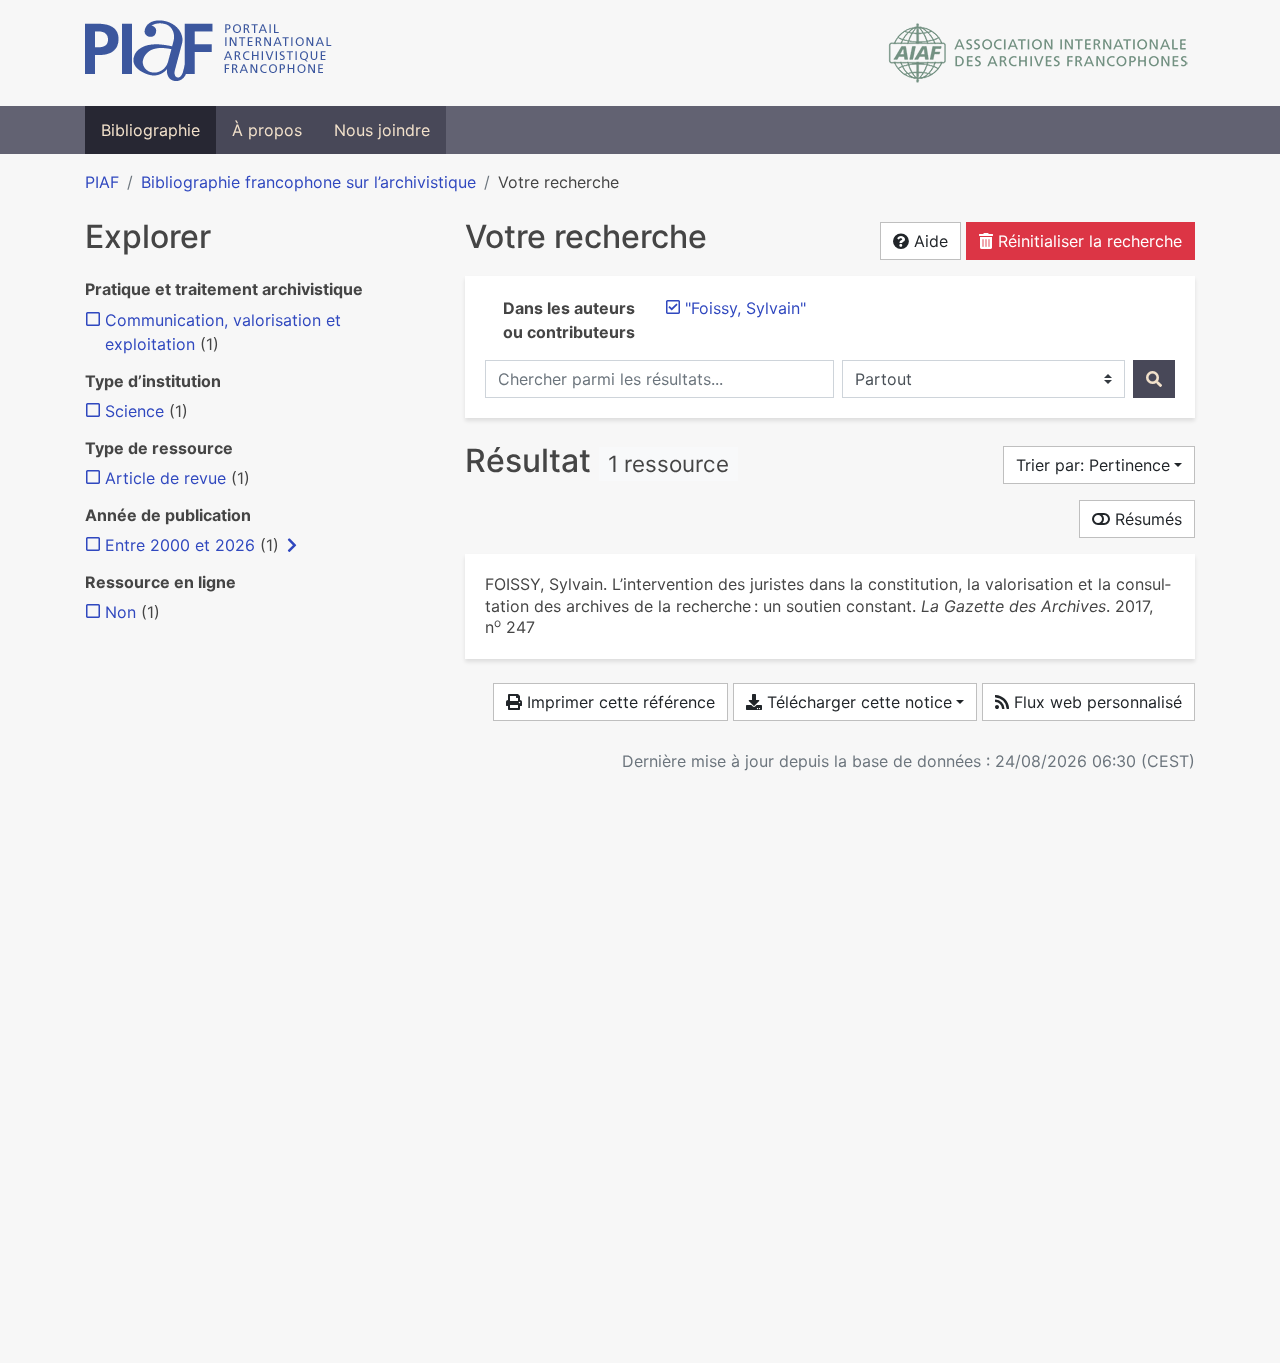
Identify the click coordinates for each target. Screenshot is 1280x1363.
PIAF (102, 182)
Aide (928, 241)
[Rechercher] (1154, 379)
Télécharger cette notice (857, 702)
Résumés (1146, 519)
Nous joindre (382, 130)
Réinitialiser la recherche (1087, 241)
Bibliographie (150, 130)
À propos (267, 130)
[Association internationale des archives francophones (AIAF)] (1038, 53)
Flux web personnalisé (1095, 702)
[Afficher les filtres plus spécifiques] (292, 545)
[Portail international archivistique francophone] (208, 53)
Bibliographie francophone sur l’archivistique (308, 182)
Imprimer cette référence (618, 702)
